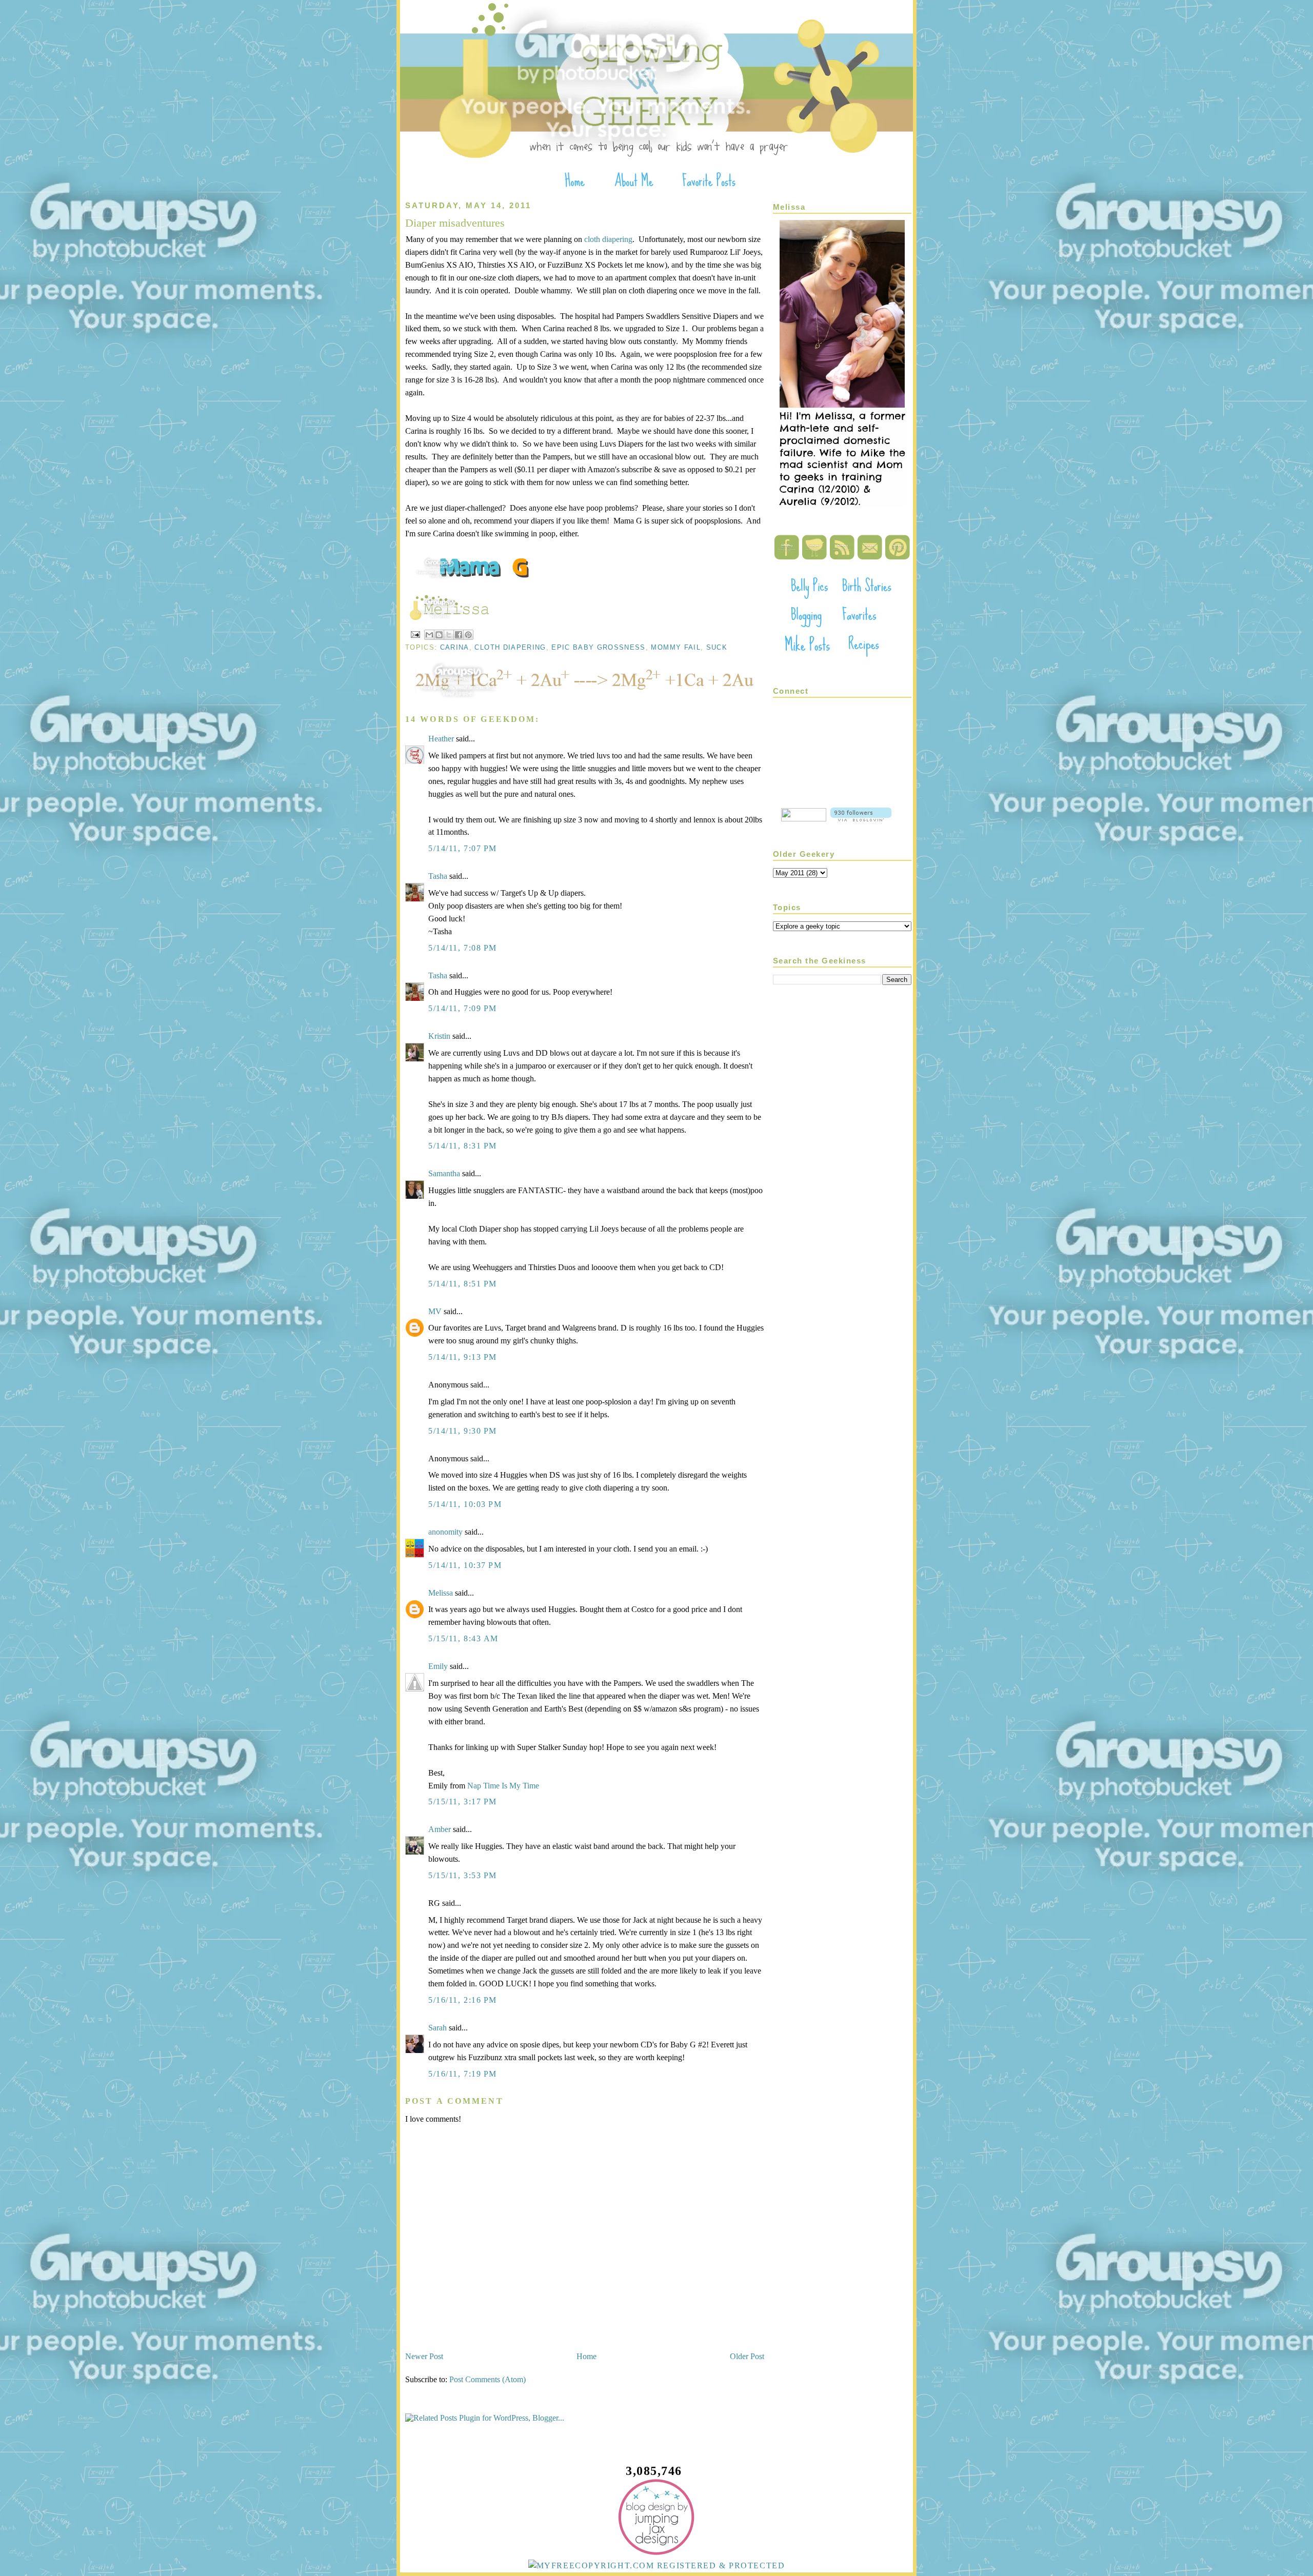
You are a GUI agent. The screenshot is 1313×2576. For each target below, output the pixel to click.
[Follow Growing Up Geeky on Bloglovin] (861, 819)
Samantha (444, 1173)
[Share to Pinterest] (468, 635)
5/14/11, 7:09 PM (463, 1008)
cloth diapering (608, 239)
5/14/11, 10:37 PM (465, 1565)
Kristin (439, 1036)
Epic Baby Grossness (599, 647)
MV (435, 1311)
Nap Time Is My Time (503, 1786)
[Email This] (429, 635)
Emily (438, 1666)
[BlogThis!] (439, 635)
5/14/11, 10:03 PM (465, 1504)
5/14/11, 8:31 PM (463, 1146)
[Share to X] (449, 635)
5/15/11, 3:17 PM (463, 1802)
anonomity (445, 1532)
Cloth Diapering (510, 647)
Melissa (441, 1593)
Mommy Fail (675, 647)
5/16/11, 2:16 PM (463, 2000)
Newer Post (424, 2356)
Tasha (438, 876)
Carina (455, 647)
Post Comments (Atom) (488, 2379)
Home (586, 2356)
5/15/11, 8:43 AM (463, 1638)
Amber (440, 1829)
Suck (717, 647)
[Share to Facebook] (459, 635)
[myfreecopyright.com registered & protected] (657, 2565)
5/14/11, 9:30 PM (463, 1431)
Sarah (437, 2028)
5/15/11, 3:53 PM (463, 1875)
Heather (441, 739)
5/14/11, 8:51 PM (463, 1284)
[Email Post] (415, 634)
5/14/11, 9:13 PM (463, 1357)
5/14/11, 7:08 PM (463, 948)
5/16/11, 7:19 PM (463, 2074)
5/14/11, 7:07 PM (463, 848)
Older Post (747, 2356)
